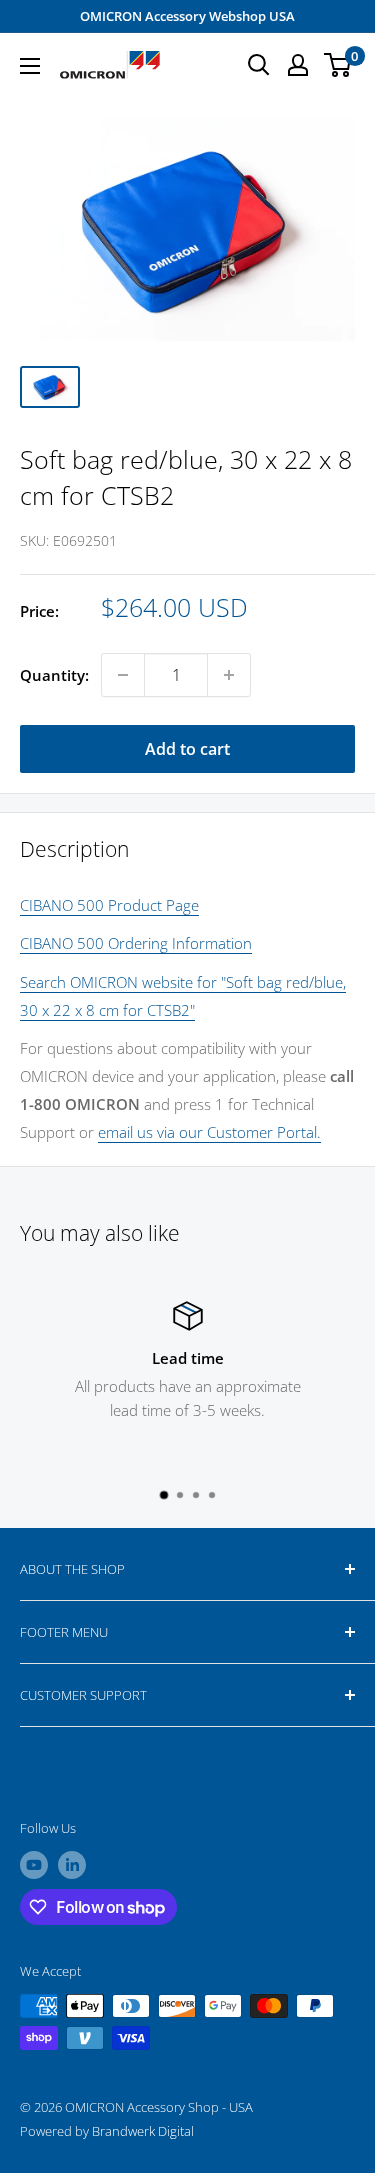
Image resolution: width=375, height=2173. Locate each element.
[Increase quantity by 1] (229, 675)
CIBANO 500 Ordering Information (136, 943)
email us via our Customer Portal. (209, 1132)
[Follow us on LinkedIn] (72, 1865)
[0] (338, 65)
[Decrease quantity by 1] (123, 675)
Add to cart (187, 749)
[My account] (298, 65)
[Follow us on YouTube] (34, 1865)
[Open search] (259, 65)
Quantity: (54, 675)
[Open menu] (30, 66)
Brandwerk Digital (143, 2131)
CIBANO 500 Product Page (109, 905)
